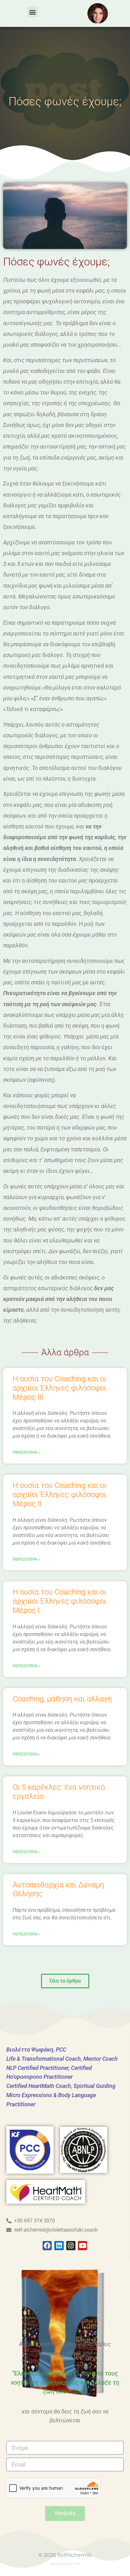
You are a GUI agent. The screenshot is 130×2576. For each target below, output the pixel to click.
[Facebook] (47, 2246)
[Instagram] (71, 2246)
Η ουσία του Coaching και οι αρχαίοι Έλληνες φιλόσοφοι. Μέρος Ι (60, 1601)
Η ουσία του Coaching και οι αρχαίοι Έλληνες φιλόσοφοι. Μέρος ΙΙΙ (60, 1388)
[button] (33, 12)
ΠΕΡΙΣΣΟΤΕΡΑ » (26, 1452)
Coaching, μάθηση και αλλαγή (62, 1699)
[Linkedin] (59, 2246)
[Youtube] (83, 2246)
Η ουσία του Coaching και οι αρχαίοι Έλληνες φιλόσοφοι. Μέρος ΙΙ (60, 1495)
